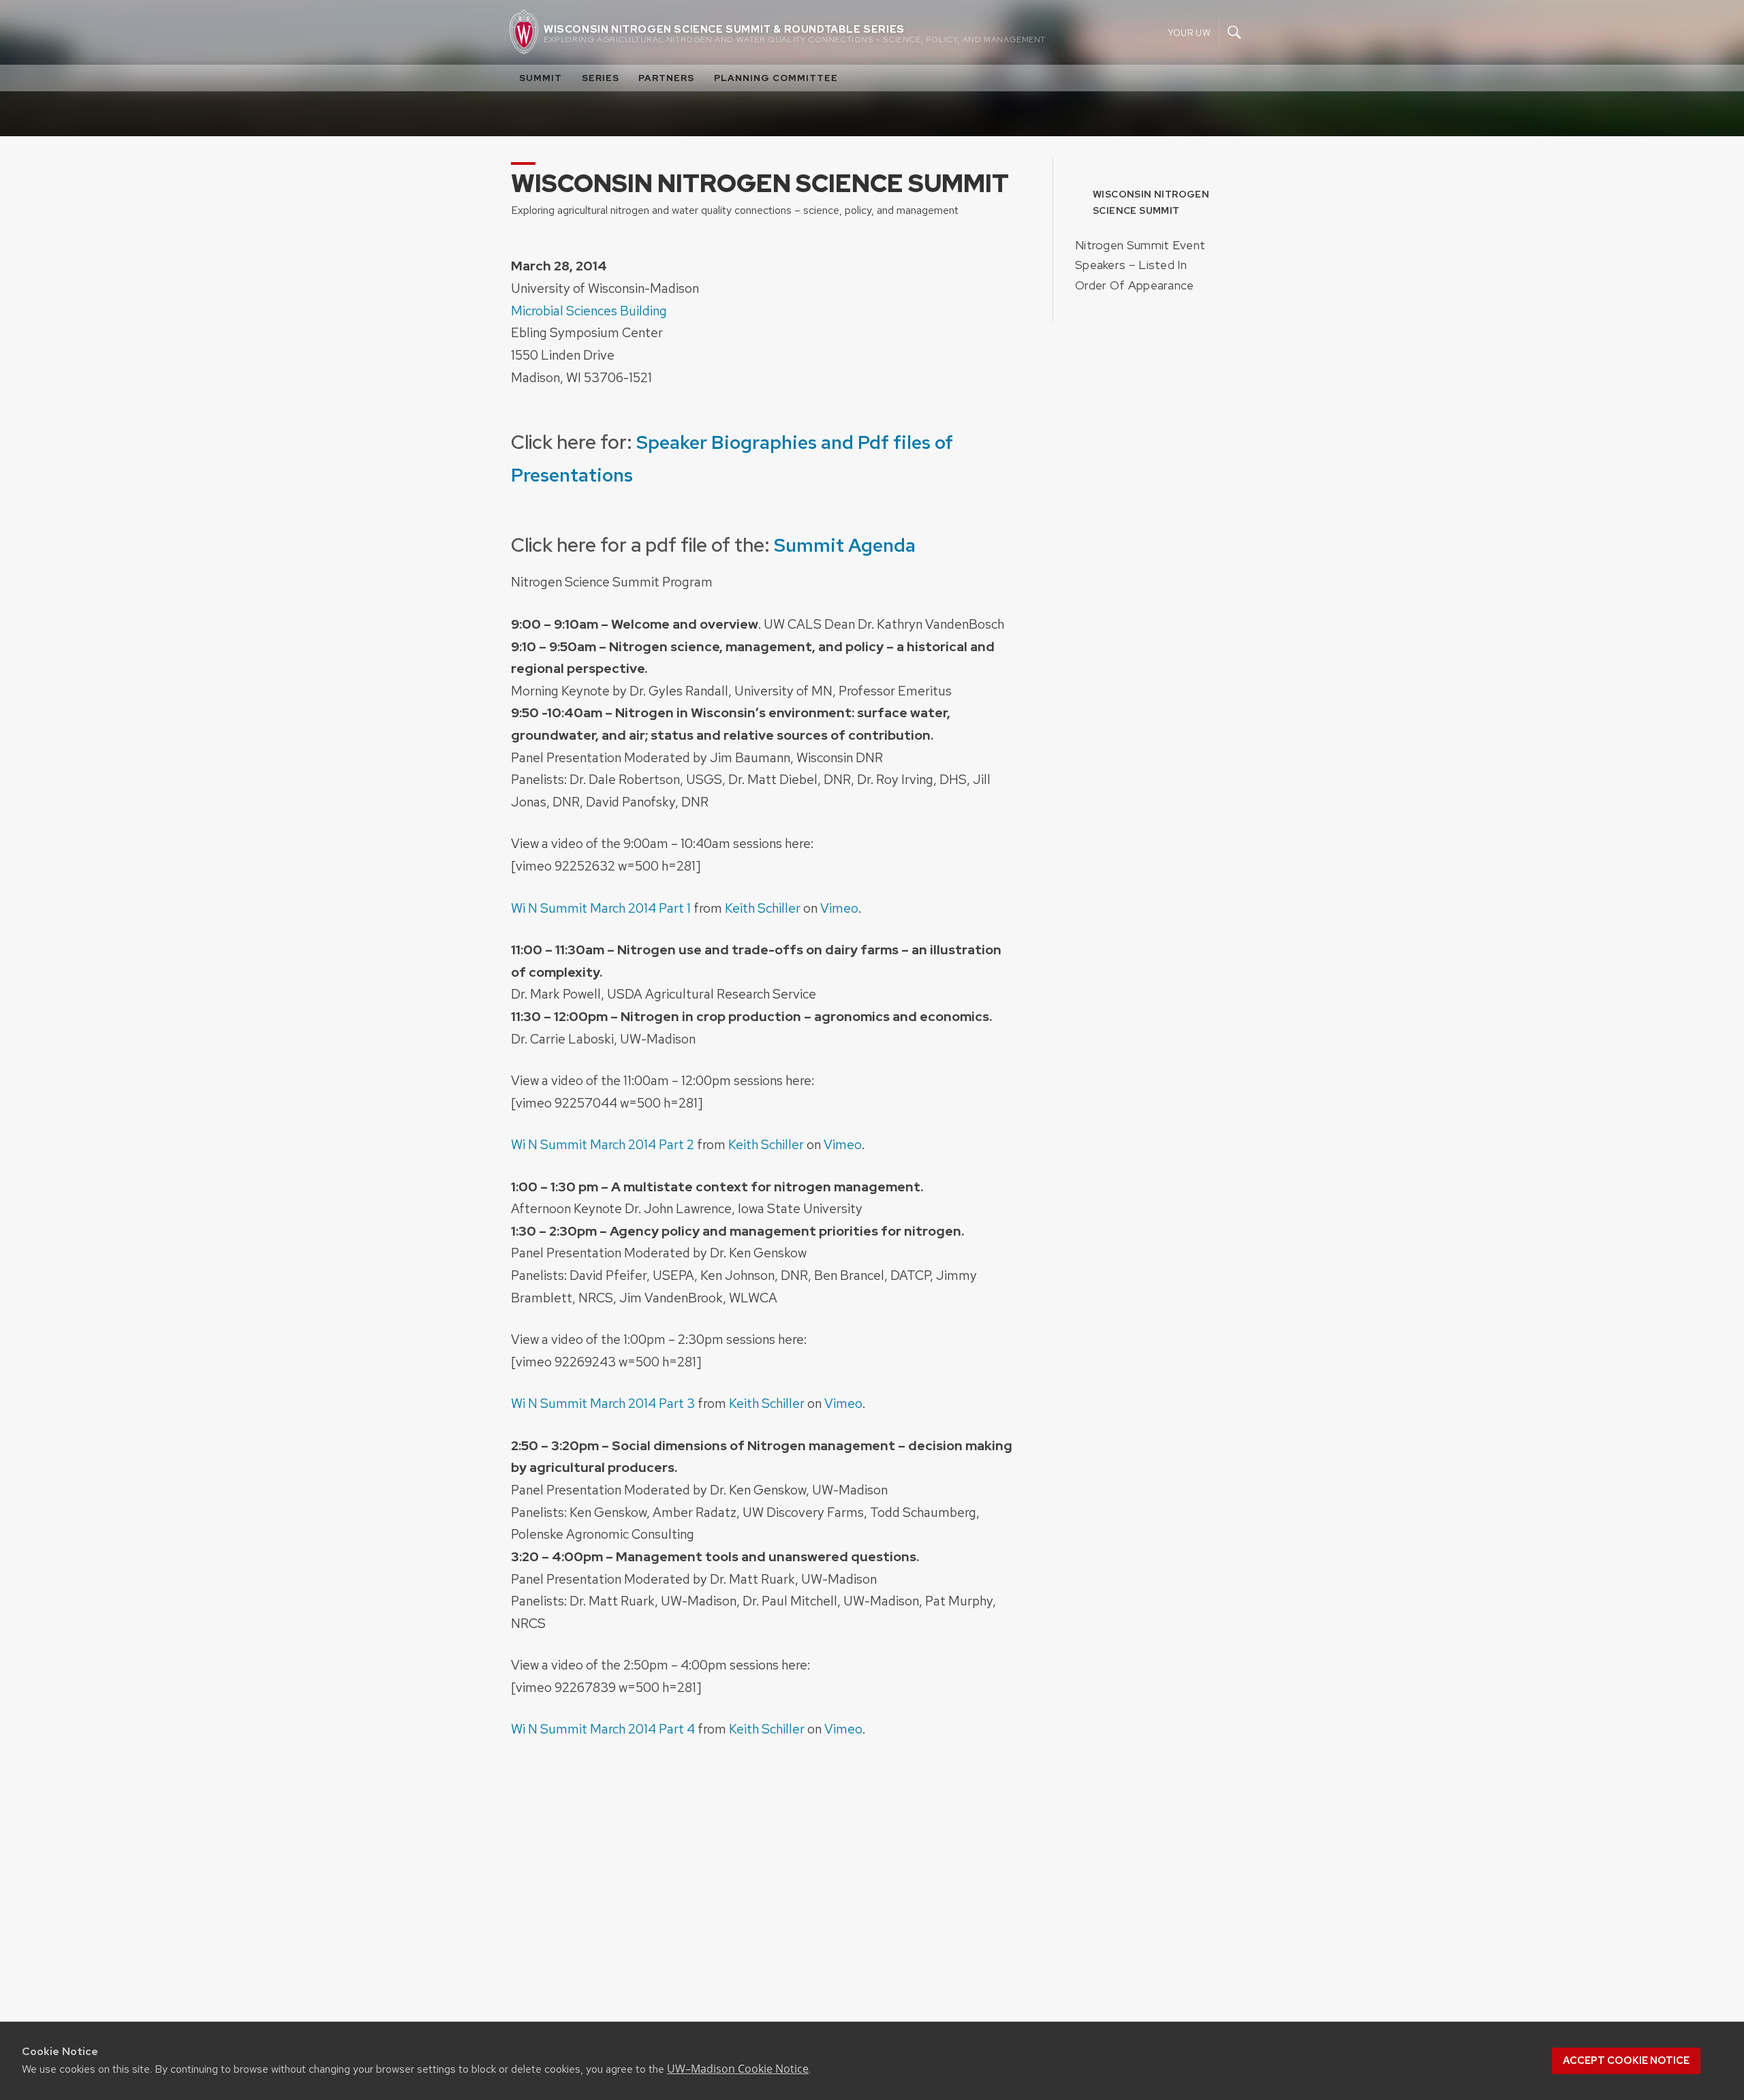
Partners (666, 78)
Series (601, 78)
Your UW (1189, 32)
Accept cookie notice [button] (1626, 2060)
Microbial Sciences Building (589, 311)
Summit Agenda (847, 545)
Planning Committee (776, 78)
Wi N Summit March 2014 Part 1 (601, 908)
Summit (541, 78)
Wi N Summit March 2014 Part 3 (603, 1403)
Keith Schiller (763, 908)
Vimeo (839, 908)
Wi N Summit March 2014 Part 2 (603, 1144)
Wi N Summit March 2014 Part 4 (603, 1729)
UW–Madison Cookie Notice (738, 2069)
